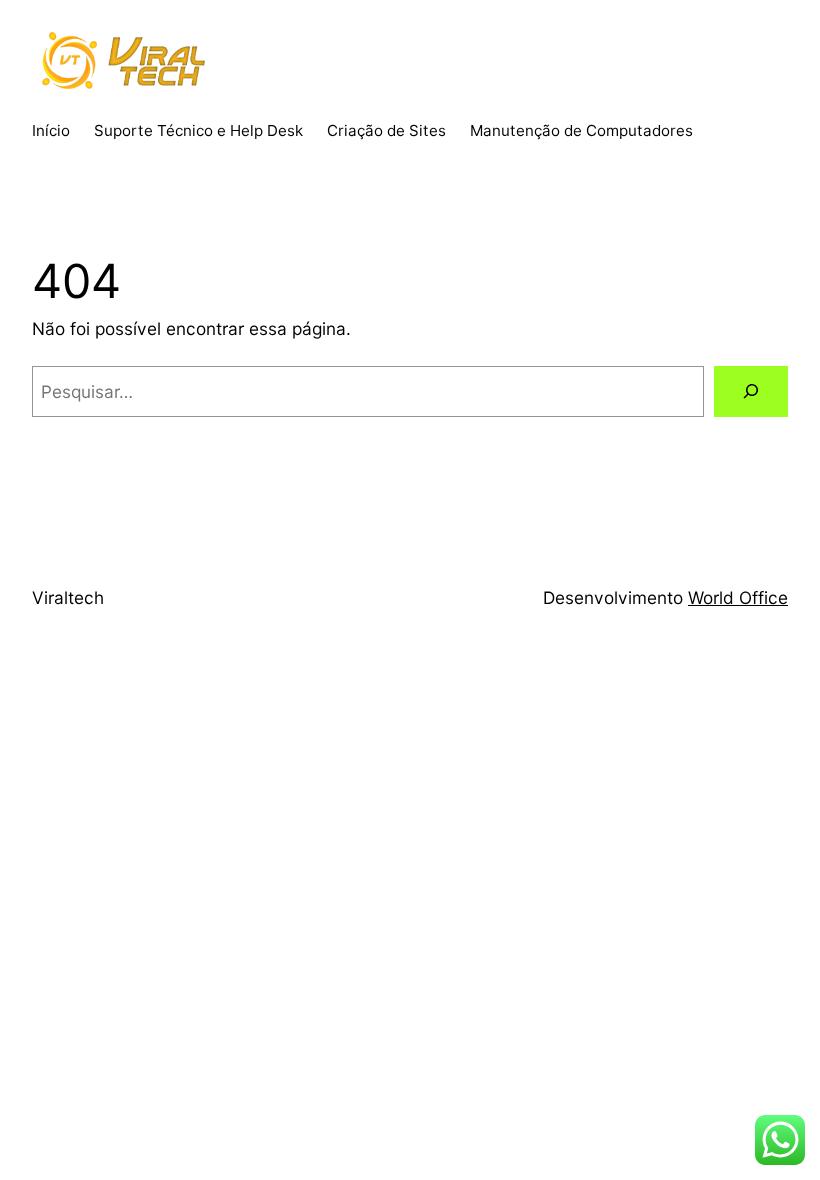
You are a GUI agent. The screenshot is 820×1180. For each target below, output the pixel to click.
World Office (738, 597)
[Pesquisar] (751, 391)
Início (51, 130)
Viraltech (68, 597)
